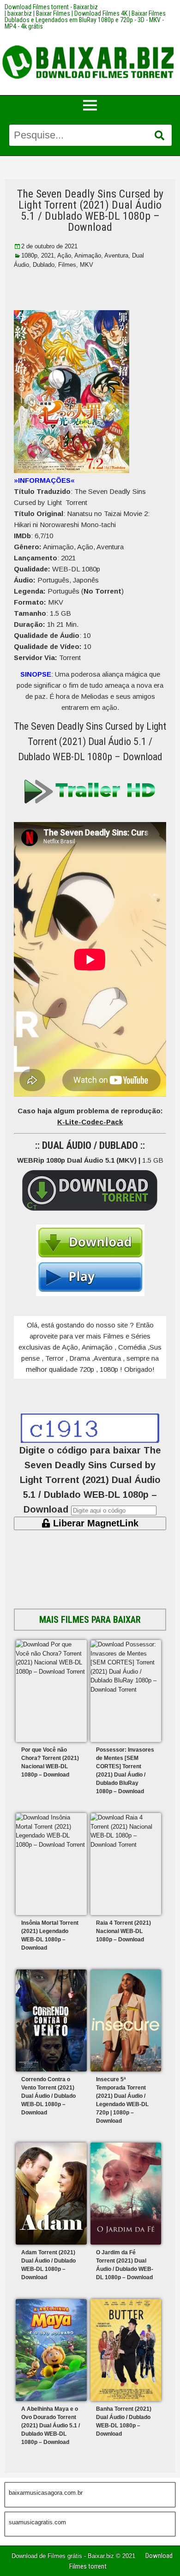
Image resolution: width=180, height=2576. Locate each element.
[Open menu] (90, 105)
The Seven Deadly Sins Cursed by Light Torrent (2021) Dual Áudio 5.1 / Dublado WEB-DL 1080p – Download (90, 210)
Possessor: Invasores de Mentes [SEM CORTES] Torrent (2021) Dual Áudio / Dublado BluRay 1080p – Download (125, 1771)
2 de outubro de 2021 (49, 246)
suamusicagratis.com (37, 2522)
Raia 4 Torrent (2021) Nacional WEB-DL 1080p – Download (123, 1931)
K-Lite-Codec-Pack (90, 1122)
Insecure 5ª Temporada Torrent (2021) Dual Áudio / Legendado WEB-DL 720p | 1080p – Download (122, 2100)
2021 (48, 255)
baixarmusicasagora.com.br (46, 2493)
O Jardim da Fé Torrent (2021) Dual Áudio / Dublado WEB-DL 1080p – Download (125, 2265)
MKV (87, 265)
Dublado (44, 265)
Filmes (67, 265)
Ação (64, 255)
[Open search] (159, 136)
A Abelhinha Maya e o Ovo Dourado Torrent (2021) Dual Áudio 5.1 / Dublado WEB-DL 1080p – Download (51, 2426)
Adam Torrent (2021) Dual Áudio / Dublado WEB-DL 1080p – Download (48, 2265)
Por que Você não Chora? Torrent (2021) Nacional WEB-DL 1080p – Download (50, 1762)
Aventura (116, 255)
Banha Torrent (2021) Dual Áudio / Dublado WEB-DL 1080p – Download (124, 2421)
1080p (29, 255)
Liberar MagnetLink (94, 1523)
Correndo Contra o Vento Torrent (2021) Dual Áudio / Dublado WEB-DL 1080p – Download (48, 2096)
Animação (88, 255)
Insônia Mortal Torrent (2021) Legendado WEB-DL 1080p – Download (50, 1935)
